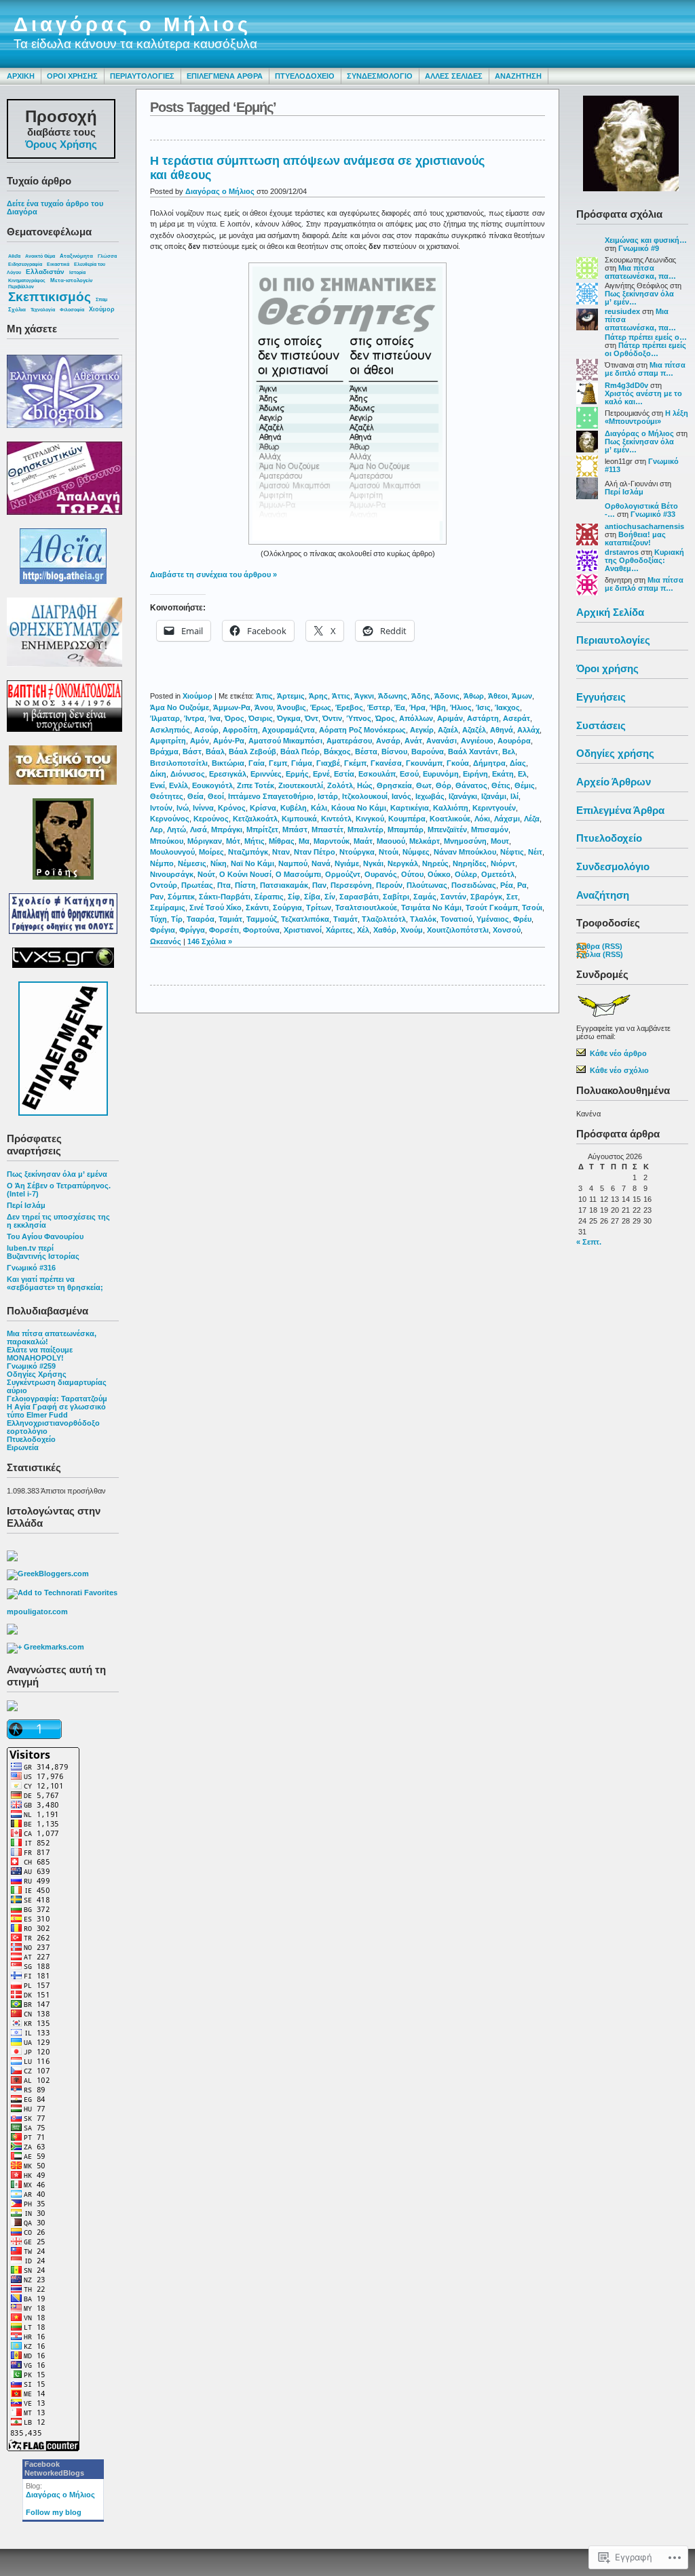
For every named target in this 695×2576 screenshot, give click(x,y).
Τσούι (532, 908)
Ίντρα (194, 718)
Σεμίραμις (168, 908)
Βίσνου (394, 752)
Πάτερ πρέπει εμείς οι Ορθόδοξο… (645, 349)
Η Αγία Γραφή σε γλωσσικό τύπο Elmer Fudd (56, 1411)
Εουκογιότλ (212, 785)
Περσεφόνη (351, 885)
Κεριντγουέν (494, 808)
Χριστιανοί (303, 930)
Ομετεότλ (498, 874)
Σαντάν (453, 897)
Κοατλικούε (450, 819)
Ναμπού (293, 863)
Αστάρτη (483, 718)
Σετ (512, 897)
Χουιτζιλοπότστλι (458, 930)
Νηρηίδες (470, 863)
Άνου (264, 707)
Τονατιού (456, 919)
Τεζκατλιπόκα (305, 919)
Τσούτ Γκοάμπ (492, 908)
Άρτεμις (291, 696)
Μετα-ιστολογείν (71, 280)
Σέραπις (269, 897)
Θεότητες (167, 796)
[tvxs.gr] (63, 955)
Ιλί (514, 796)
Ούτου (412, 874)
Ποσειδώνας (474, 885)
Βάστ (192, 752)
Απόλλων (416, 718)
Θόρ (444, 785)
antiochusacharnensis (644, 526)
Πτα (224, 885)
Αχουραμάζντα (288, 730)
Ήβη (438, 707)
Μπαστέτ (327, 830)
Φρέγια (163, 930)
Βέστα (366, 752)
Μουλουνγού (172, 852)
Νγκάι (373, 863)
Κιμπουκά (299, 819)
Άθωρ (474, 696)
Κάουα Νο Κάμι (359, 808)
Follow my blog (54, 2512)
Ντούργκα (357, 852)
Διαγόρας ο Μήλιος (132, 24)
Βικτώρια (228, 763)
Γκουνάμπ (424, 763)
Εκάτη (503, 774)
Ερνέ (321, 774)
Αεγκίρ (422, 730)
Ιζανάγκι (463, 796)
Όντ (312, 718)
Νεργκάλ (403, 863)
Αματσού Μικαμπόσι (285, 741)
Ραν (157, 897)
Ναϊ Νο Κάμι (252, 863)
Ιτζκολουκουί (365, 796)
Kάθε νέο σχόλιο (617, 1070)
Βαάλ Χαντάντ (473, 752)
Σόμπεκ (181, 897)
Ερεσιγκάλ (228, 774)
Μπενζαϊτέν (447, 830)
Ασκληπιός (170, 730)
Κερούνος (211, 819)
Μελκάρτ (425, 841)
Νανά (321, 863)
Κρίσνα (263, 808)
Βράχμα (164, 752)
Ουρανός (381, 874)
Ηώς (365, 785)
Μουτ (500, 841)
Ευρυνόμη (441, 774)
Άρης (318, 696)
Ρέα (507, 885)
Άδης (421, 696)
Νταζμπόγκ (248, 852)
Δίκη (158, 774)
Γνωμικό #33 (653, 514)
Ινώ (183, 808)
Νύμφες (416, 852)
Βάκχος (337, 752)
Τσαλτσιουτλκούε (366, 908)
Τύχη (158, 919)
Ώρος (385, 718)
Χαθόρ (385, 930)
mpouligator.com (37, 1612)
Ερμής (297, 774)
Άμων (522, 696)
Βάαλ (215, 752)
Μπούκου (167, 841)
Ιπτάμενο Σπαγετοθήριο (271, 796)
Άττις (341, 696)
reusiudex (622, 311)
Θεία (195, 796)
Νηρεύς (435, 863)
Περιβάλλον (21, 287)
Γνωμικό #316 (31, 1268)
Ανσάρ (388, 741)
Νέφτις (512, 852)
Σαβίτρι (396, 897)
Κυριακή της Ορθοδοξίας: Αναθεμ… (644, 560)
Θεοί (216, 796)
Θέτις (501, 785)
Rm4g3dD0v (626, 385)
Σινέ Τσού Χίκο (215, 908)
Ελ (522, 774)
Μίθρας (282, 841)
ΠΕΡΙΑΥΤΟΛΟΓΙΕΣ (142, 76)
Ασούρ (206, 730)
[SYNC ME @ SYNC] (12, 1559)
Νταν (281, 852)
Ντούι (389, 852)
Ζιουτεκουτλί (301, 785)
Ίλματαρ (165, 718)
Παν (319, 885)
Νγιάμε (347, 863)
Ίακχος (507, 707)
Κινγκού (370, 819)
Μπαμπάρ (406, 830)
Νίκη (219, 863)
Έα (400, 707)
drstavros (622, 552)
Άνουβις (292, 707)
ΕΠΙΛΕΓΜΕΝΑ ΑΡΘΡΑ (225, 76)
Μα (304, 841)
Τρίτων (319, 908)
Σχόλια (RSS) (600, 954)
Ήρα (417, 707)
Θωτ (424, 785)
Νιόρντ (503, 863)
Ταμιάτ (230, 919)
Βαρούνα (428, 752)
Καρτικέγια (410, 808)
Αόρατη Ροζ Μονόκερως (362, 730)
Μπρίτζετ (262, 830)
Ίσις (483, 707)
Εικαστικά (58, 264)
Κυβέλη (294, 808)
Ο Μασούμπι (298, 874)
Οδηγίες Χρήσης (37, 1374)
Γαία (257, 763)
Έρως (321, 707)
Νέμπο (162, 863)
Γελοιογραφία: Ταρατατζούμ (57, 1399)
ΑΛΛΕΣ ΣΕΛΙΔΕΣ (454, 76)
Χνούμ (412, 930)
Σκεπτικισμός (50, 297)
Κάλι (319, 808)
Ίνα (214, 718)
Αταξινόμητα (76, 256)
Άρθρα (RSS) (599, 946)
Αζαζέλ (474, 730)
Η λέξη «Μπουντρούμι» (646, 417)
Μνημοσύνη (465, 841)
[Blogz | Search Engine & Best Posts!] (12, 1632)
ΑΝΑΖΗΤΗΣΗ (518, 76)
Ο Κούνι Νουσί (245, 874)
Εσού (409, 774)
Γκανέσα (386, 763)
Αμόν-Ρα (229, 741)
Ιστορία (77, 272)
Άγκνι (364, 696)
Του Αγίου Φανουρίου (45, 1236)
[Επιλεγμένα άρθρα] (63, 1046)
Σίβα (312, 897)
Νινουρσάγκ (172, 874)
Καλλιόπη (451, 808)
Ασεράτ (516, 718)
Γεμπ (278, 763)
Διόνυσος (188, 774)
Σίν (330, 897)
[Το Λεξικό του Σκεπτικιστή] (63, 789)
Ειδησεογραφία (25, 264)
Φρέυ (522, 919)
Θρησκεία (394, 785)
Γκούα (458, 763)
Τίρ (177, 919)
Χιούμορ (102, 309)
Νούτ (206, 874)
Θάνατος (471, 785)
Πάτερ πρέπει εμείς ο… (646, 337)
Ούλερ (466, 874)
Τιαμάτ (345, 919)
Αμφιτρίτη (168, 741)
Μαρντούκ (332, 841)
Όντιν (332, 718)
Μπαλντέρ (365, 830)
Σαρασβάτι (359, 897)
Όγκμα (289, 718)
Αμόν (200, 741)
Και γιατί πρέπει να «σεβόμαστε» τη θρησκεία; (55, 1283)
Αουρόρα (514, 741)
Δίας (518, 763)
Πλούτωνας (427, 885)
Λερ (156, 830)
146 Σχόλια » (210, 941)
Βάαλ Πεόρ (300, 752)
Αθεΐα (14, 256)
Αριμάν (450, 718)
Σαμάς (425, 897)
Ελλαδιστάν (45, 272)
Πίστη (245, 885)
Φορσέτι (224, 930)
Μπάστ (295, 830)
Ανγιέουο (477, 741)
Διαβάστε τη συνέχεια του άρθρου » (213, 574)
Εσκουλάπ (377, 774)
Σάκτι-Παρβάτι (225, 897)
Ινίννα (203, 808)
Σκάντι (257, 908)
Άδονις (447, 696)
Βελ (509, 752)
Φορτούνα (261, 930)
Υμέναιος (493, 919)
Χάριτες (339, 930)
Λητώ (176, 830)
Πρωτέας (197, 885)
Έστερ (379, 707)
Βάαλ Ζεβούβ (252, 752)
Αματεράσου (349, 741)
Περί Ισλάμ (26, 1205)
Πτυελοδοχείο (31, 1439)
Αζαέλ (448, 730)
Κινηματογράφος (27, 280)
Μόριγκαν (205, 841)
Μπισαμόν (490, 830)
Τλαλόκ (423, 919)
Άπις (264, 696)
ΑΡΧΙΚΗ (21, 76)
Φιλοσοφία (72, 310)
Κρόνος (232, 808)
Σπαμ (101, 299)
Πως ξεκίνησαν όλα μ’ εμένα (57, 1174)
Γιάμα (302, 763)
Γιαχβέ (328, 763)
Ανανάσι (442, 741)
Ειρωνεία (23, 1447)
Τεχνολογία (43, 310)
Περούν (389, 885)
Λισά (199, 830)
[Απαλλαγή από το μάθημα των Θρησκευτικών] (63, 911)
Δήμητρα (489, 763)
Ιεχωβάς (430, 796)
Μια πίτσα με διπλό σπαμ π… (645, 369)
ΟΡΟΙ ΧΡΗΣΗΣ (72, 76)
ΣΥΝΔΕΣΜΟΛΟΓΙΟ (380, 76)
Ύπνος (359, 718)
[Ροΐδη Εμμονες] (63, 836)
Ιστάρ (328, 796)
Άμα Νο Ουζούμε (180, 707)
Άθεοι (498, 696)
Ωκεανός (166, 941)
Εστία (344, 774)
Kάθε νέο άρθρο (616, 1053)
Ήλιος (461, 707)
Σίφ (294, 897)
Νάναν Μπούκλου (465, 852)
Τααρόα (201, 919)
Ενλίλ (179, 785)
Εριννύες (266, 774)
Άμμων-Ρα (232, 707)
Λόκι (482, 819)
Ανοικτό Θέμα (40, 256)
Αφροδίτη (240, 730)
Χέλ (363, 930)
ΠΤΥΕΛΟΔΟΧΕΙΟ (305, 76)
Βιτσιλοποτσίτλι (179, 763)
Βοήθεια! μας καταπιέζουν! (635, 539)
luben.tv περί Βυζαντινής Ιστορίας (43, 1252)
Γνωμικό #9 (639, 248)
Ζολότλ (340, 785)
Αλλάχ (528, 730)
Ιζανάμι (494, 796)
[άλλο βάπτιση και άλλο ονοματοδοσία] (64, 703)
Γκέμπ (355, 763)
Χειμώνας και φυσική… (646, 240)
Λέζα (532, 819)
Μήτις (255, 841)
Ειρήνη (475, 774)
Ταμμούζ (262, 919)
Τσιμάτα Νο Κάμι (431, 908)
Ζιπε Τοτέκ (256, 785)
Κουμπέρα (407, 819)
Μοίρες (211, 852)
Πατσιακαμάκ (284, 885)
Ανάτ (413, 741)
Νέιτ (535, 852)
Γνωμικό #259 (31, 1366)
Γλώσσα (107, 256)
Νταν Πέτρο (315, 852)
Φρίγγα (192, 930)
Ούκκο (439, 874)
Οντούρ (164, 885)
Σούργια (287, 908)
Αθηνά (502, 730)
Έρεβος (349, 707)
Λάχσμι (507, 819)
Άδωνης (393, 696)
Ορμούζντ (343, 874)
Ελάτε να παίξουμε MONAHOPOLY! (40, 1354)
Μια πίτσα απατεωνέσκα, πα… (640, 272)
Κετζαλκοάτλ (255, 819)
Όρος (234, 718)
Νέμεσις (192, 863)
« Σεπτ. (589, 1242)
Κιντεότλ (336, 819)
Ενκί (157, 785)
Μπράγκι (227, 830)
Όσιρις (261, 718)
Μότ (233, 841)
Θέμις (525, 785)
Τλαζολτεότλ (384, 919)
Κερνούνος (170, 819)
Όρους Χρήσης (61, 144)
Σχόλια (17, 310)
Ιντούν (161, 808)
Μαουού (391, 841)
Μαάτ (363, 841)
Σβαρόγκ (486, 897)
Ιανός (401, 796)
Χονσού (507, 930)
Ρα (522, 885)
